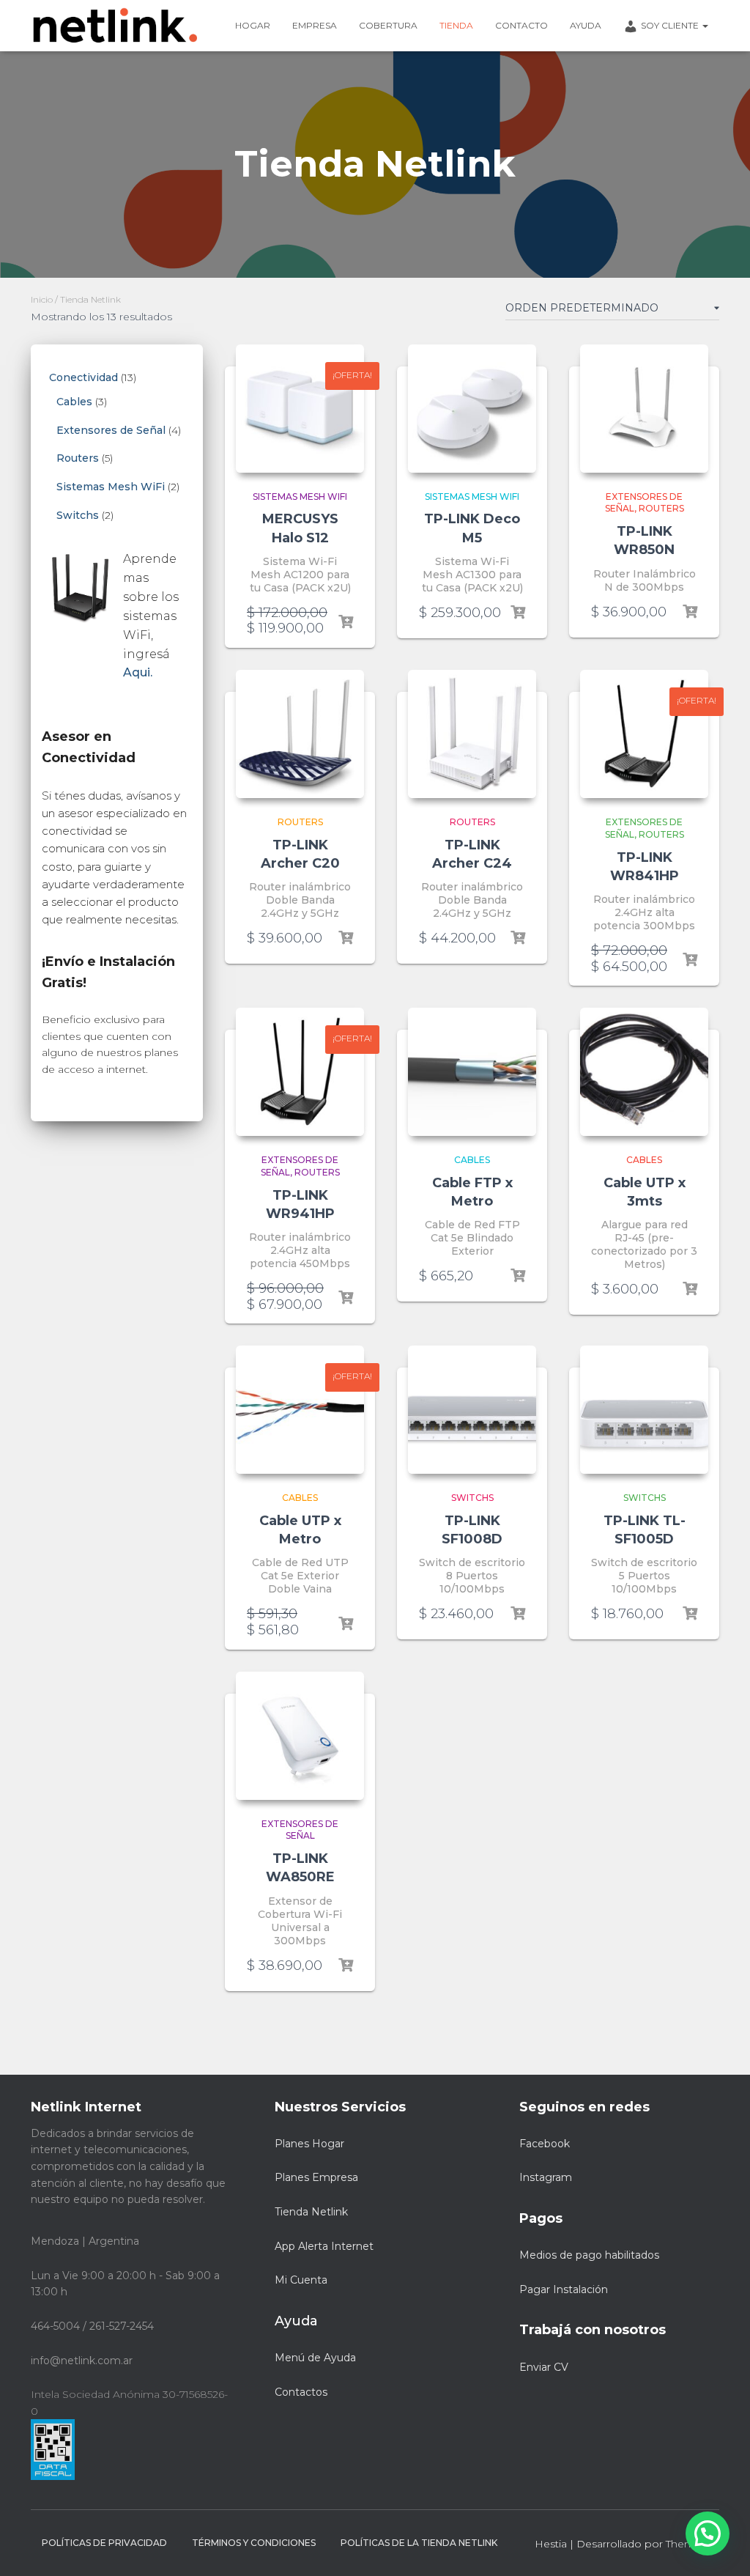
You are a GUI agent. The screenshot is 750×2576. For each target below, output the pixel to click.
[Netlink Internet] (115, 26)
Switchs (472, 1498)
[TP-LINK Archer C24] (472, 734)
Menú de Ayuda (315, 2358)
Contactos (301, 2392)
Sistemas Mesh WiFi (300, 497)
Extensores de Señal (300, 1830)
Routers (661, 508)
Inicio (42, 299)
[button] (708, 2533)
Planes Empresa (316, 2177)
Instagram (546, 2177)
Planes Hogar (309, 2144)
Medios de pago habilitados (589, 2255)
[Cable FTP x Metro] (472, 1072)
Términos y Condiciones (254, 2543)
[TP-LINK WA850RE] (300, 1736)
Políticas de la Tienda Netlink (419, 2543)
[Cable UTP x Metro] (300, 1410)
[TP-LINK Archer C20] (300, 734)
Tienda (456, 25)
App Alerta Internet (324, 2246)
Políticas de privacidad (104, 2543)
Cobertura (388, 25)
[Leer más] (690, 612)
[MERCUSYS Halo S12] (300, 409)
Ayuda (586, 25)
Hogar (253, 25)
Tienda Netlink (311, 2212)
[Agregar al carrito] (346, 622)
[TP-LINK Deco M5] (472, 409)
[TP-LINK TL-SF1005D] (644, 1410)
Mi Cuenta (301, 2280)
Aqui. (138, 672)
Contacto (521, 25)
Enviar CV (544, 2367)
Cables (472, 1160)
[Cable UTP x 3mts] (644, 1072)
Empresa (315, 25)
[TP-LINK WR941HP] (300, 1072)
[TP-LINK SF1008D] (472, 1410)
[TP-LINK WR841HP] (644, 734)
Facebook (545, 2144)
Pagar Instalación (564, 2289)
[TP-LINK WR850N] (644, 409)
